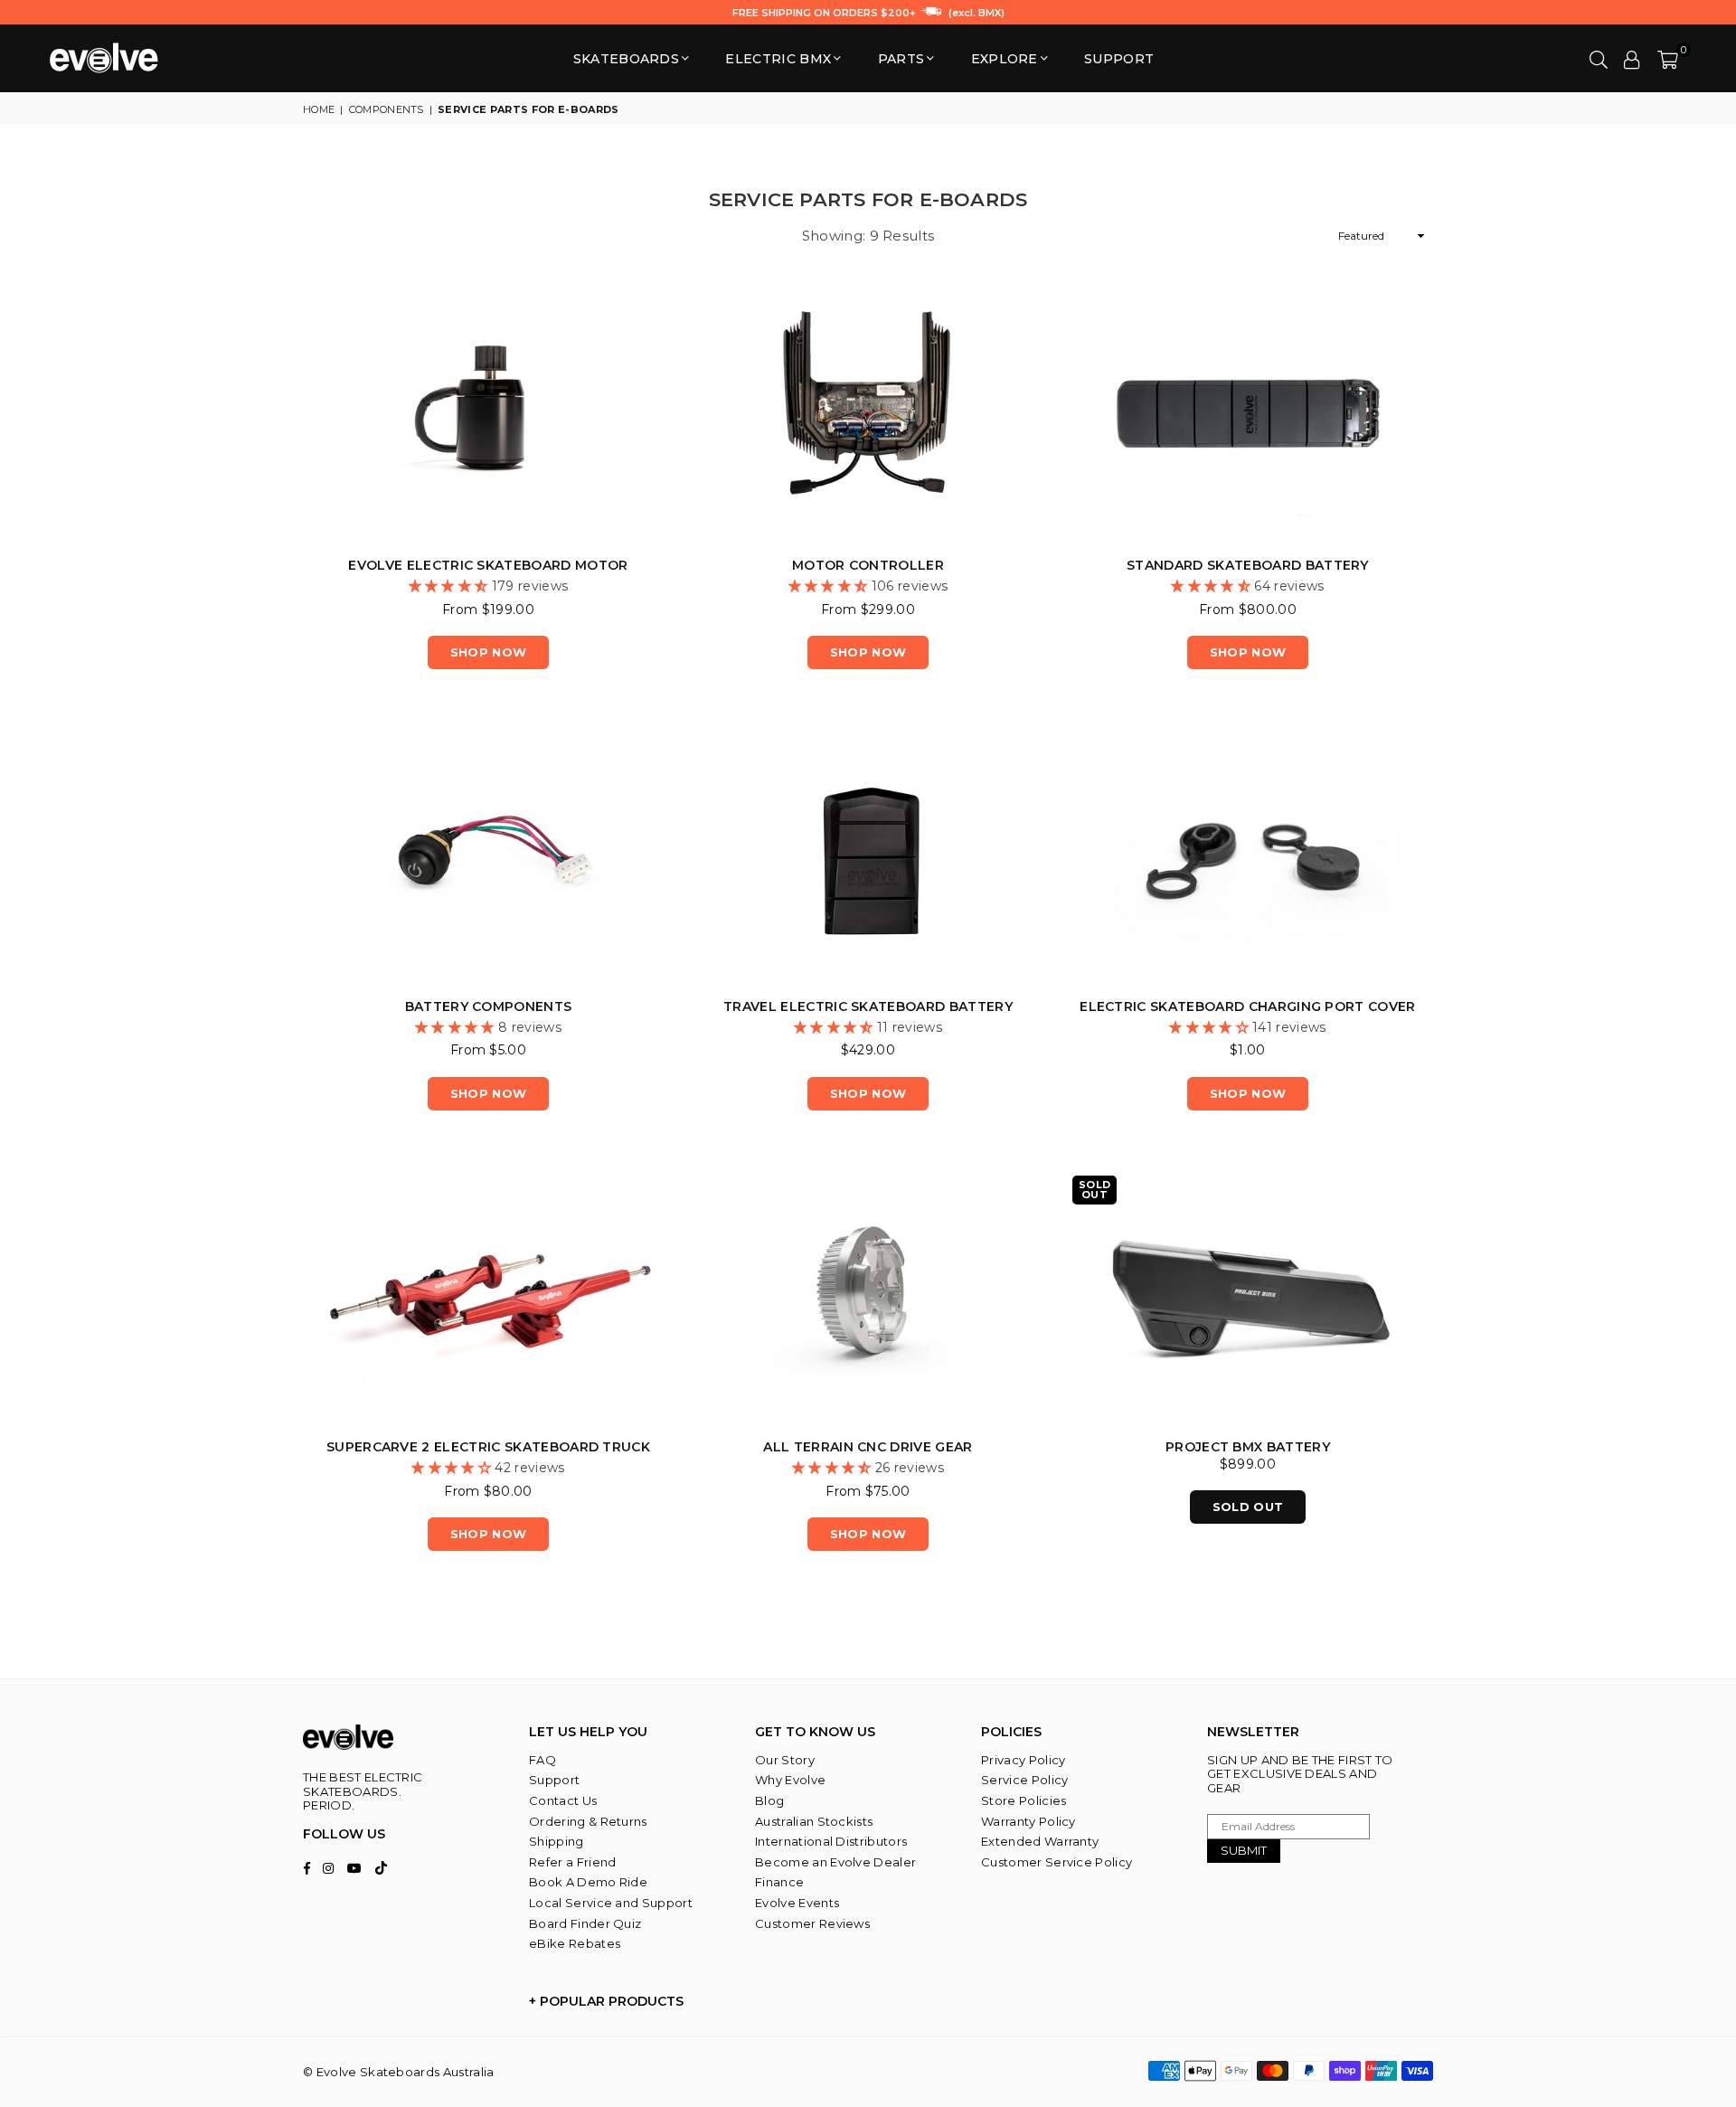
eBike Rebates (575, 1943)
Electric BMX (778, 59)
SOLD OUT (1248, 1507)
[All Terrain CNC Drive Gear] (868, 1296)
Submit (1244, 1850)
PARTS (901, 59)
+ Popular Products (606, 2001)
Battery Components (489, 1006)
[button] (1668, 59)
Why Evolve (790, 1780)
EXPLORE (1005, 59)
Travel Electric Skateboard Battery (868, 1006)
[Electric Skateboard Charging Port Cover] (1248, 855)
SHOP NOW (489, 652)
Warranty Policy (1028, 1821)
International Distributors (831, 1841)
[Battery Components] (488, 855)
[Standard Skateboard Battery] (1248, 413)
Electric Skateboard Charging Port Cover (1247, 1006)
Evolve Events (797, 1903)
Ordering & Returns (588, 1821)
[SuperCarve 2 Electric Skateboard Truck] (488, 1296)
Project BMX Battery (1248, 1447)
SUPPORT (1119, 59)
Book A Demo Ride (588, 1882)
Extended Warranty (1040, 1841)
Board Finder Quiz (585, 1923)
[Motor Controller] (868, 413)
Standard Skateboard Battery (1248, 565)
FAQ (542, 1760)
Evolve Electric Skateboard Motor (488, 565)
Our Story (785, 1760)
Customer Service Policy (1057, 1862)
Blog (769, 1800)
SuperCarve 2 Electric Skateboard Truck (488, 1447)
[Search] (1599, 59)
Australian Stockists (814, 1821)
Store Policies (1024, 1800)
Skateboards (627, 59)
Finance (779, 1882)
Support (554, 1780)
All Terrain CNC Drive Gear (868, 1447)
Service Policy (1024, 1780)
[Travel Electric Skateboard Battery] (868, 855)
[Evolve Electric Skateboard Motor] (488, 413)
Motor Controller (868, 565)
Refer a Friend (572, 1862)
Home (319, 109)
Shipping (557, 1841)
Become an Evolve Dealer (835, 1862)
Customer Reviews (812, 1923)
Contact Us (563, 1800)
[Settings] (1632, 59)
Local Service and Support (611, 1903)
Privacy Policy (1023, 1760)
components (387, 109)
